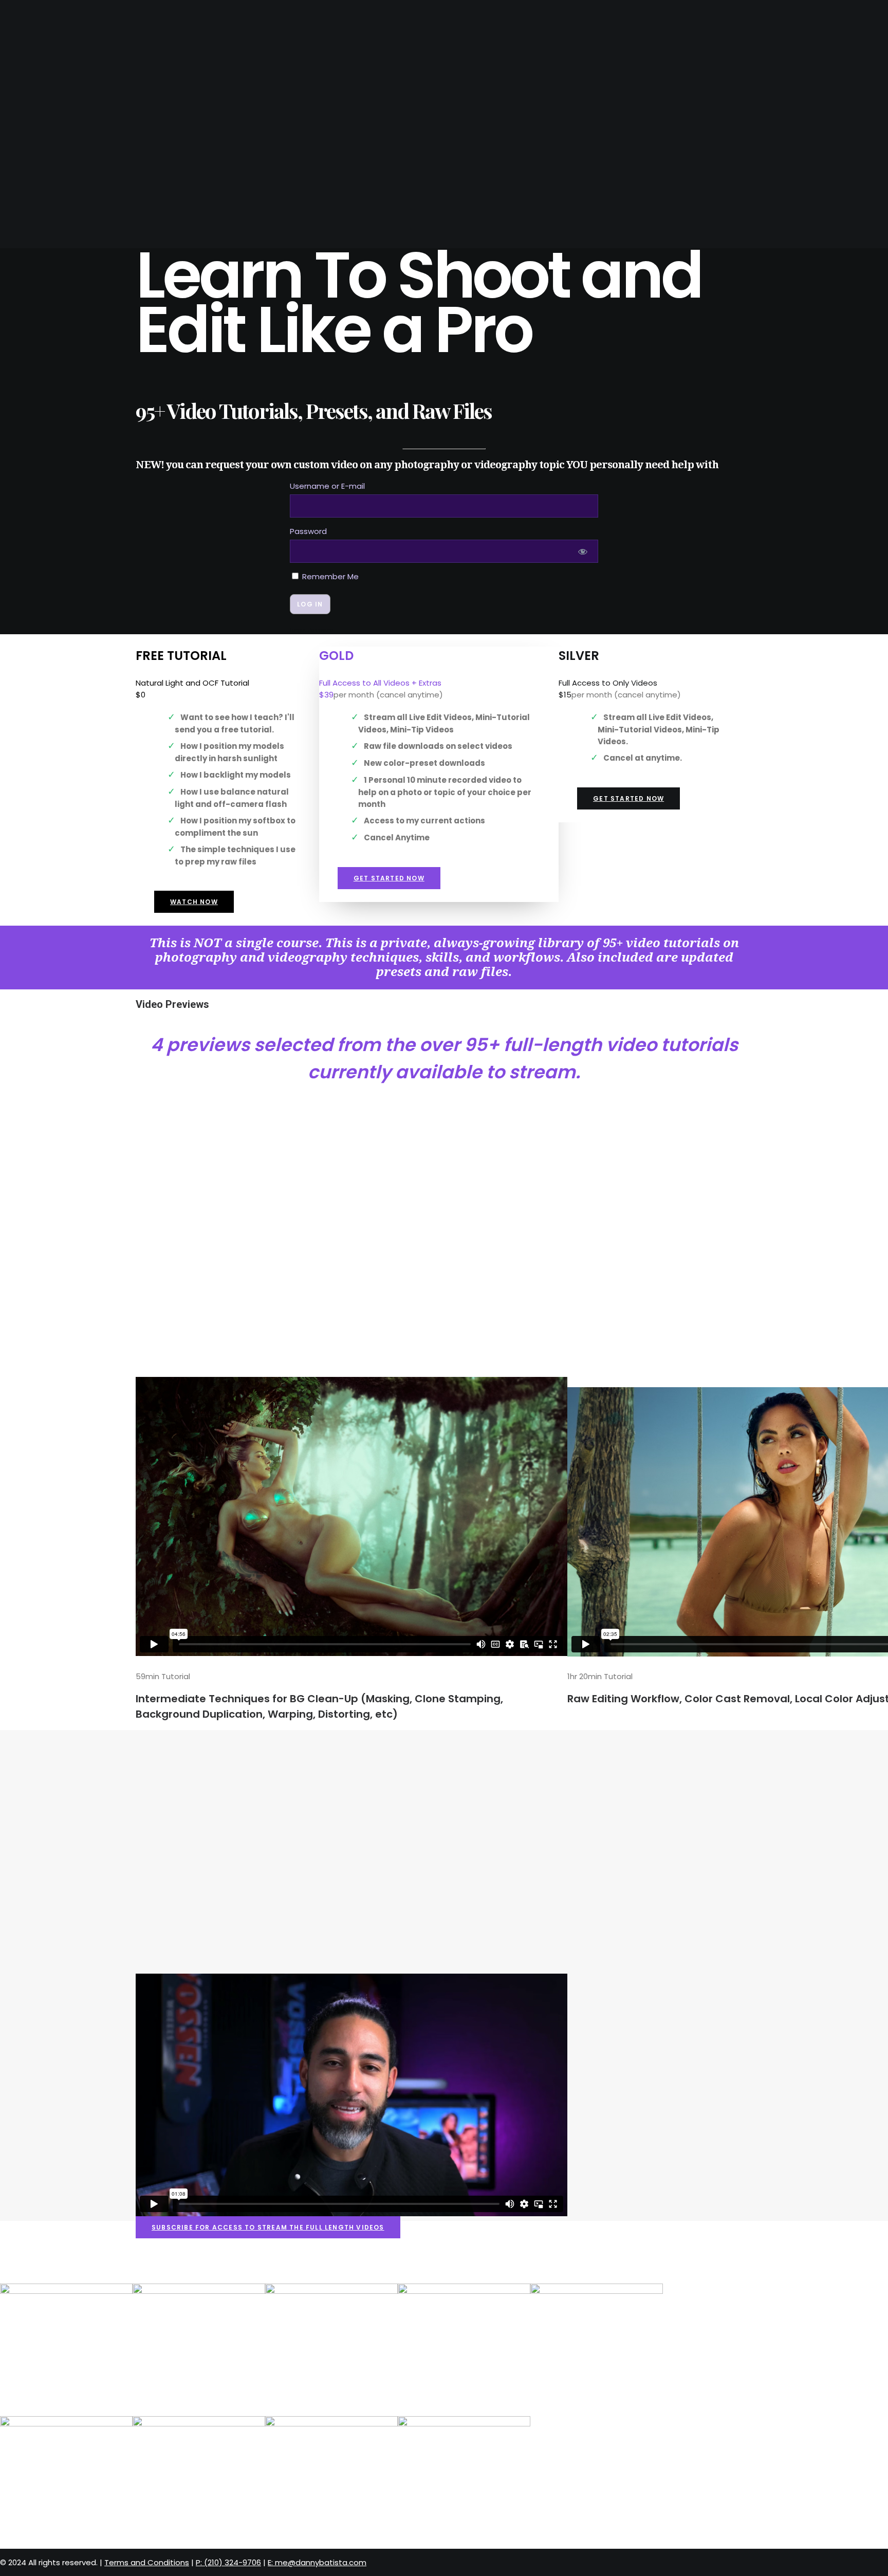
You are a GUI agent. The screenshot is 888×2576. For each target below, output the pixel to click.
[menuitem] (454, 50)
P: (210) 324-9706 (52, 121)
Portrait (38, 86)
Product (38, 97)
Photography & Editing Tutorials (87, 109)
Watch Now (194, 902)
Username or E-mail (327, 486)
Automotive (44, 74)
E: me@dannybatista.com (69, 133)
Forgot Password (312, 630)
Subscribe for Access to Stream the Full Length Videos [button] (268, 2227)
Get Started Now (389, 878)
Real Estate (43, 50)
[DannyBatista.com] (444, 18)
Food (30, 62)
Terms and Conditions (147, 2562)
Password (308, 531)
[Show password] (583, 551)
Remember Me (329, 576)
